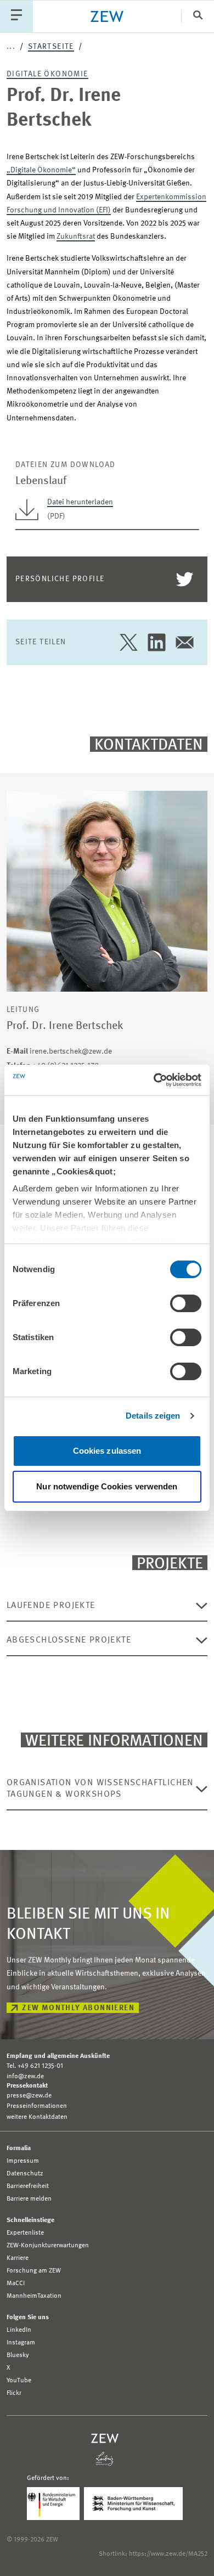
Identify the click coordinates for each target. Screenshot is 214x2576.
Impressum (23, 2161)
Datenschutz (25, 2174)
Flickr (14, 2393)
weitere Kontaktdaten (37, 2117)
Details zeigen (153, 1416)
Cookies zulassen (107, 1451)
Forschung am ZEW (34, 2271)
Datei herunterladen (80, 502)
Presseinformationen (37, 2106)
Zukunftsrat (76, 237)
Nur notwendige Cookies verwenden (107, 1486)
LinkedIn (19, 2330)
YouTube (19, 2381)
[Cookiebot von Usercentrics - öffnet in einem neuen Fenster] (154, 1080)
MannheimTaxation (34, 2296)
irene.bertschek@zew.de (59, 1051)
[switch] (186, 1303)
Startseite (51, 47)
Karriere (18, 2258)
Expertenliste (25, 2233)
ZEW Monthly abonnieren (78, 2008)
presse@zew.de (29, 2096)
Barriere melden (29, 2199)
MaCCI (16, 2283)
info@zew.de (25, 2077)
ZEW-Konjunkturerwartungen (48, 2246)
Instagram (21, 2343)
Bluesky (18, 2355)
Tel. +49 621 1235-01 (35, 2066)
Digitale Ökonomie (47, 74)
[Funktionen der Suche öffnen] (198, 16)
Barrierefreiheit (28, 2186)
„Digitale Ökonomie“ (41, 170)
